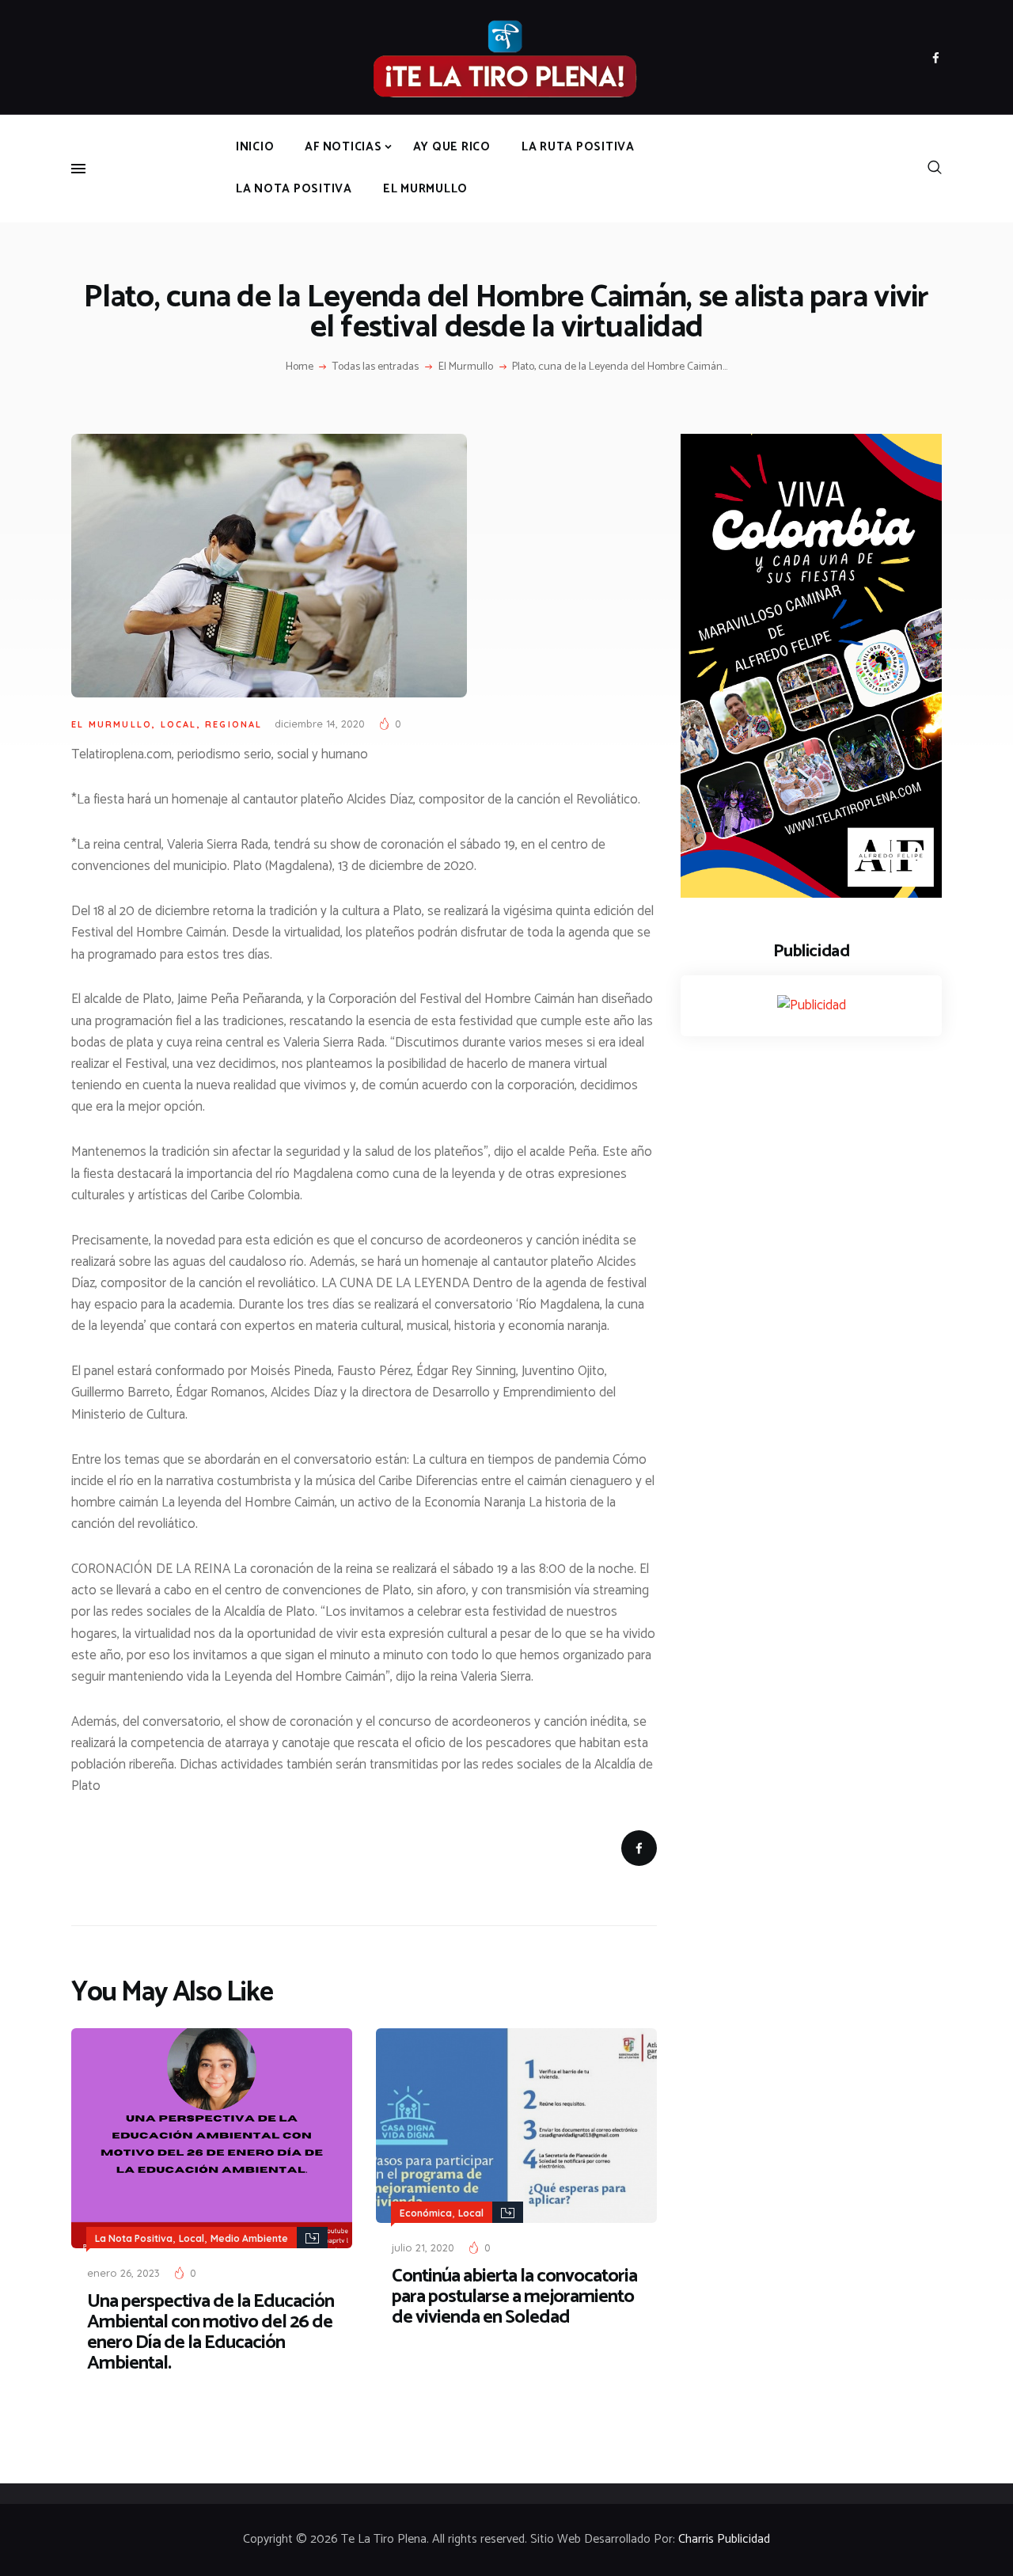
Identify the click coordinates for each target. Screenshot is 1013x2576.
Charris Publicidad (724, 2540)
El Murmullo (466, 367)
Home (300, 367)
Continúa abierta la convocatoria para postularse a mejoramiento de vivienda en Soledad (514, 2297)
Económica (426, 2213)
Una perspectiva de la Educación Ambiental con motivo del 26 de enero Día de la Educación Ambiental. (211, 2333)
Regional (234, 724)
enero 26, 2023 (123, 2273)
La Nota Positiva (134, 2238)
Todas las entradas (376, 367)
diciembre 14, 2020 (320, 724)
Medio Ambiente (249, 2238)
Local (179, 724)
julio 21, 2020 (423, 2247)
